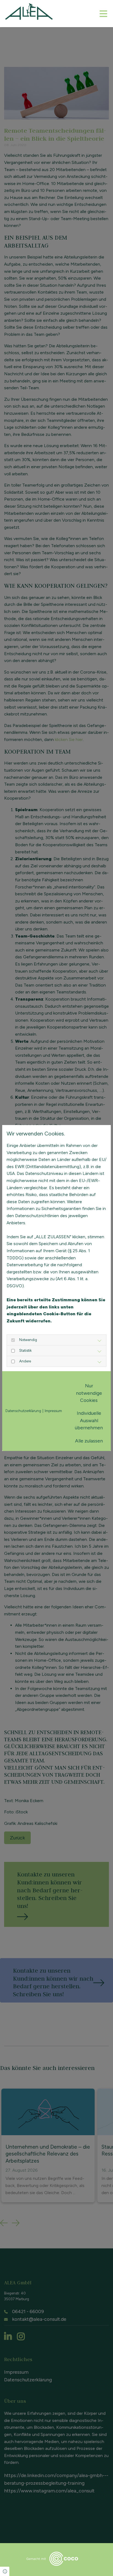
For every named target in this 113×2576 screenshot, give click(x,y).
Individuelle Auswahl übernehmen (89, 1420)
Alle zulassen (89, 1441)
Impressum (53, 1411)
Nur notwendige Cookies (89, 1393)
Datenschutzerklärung (23, 1411)
